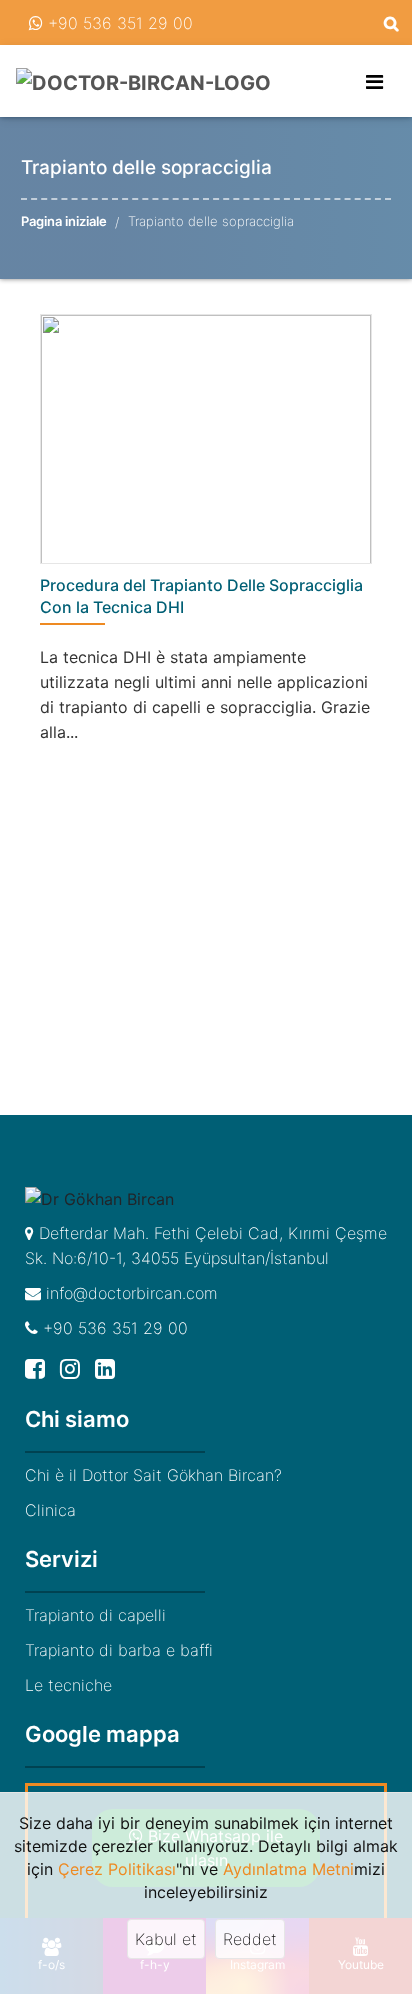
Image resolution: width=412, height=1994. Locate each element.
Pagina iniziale (64, 221)
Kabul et (166, 1939)
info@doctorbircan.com (129, 1293)
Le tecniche (68, 1685)
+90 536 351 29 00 (118, 23)
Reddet (250, 1939)
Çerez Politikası (117, 1869)
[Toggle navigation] (374, 82)
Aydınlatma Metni (288, 1869)
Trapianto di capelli (95, 1615)
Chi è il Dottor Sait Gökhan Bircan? (153, 1475)
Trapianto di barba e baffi (119, 1650)
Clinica (50, 1510)
